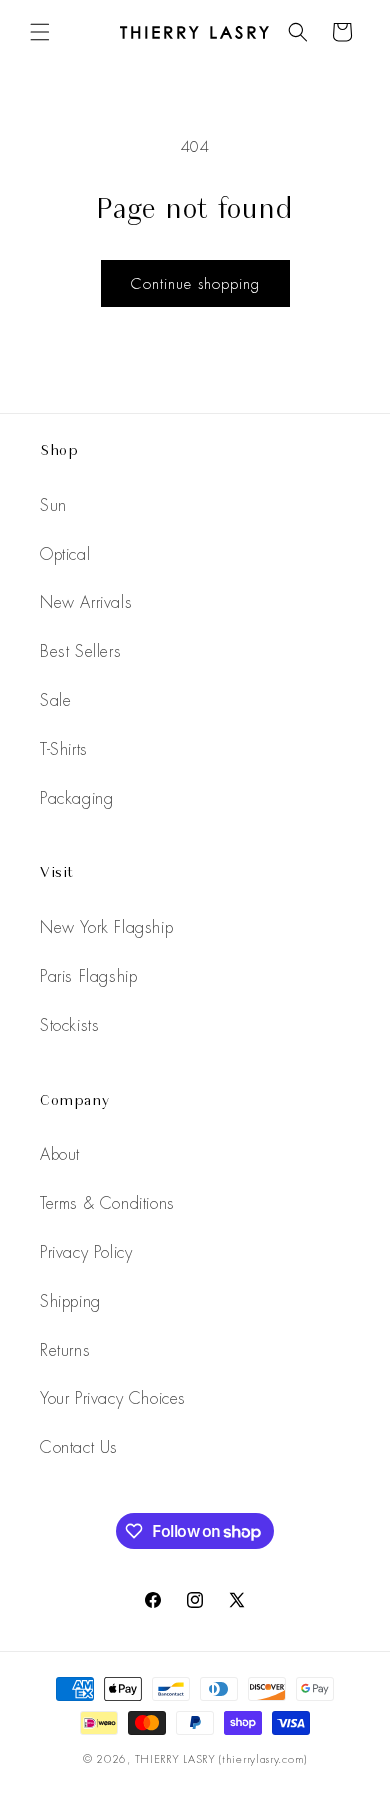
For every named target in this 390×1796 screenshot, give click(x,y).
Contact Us (79, 1447)
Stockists (69, 1025)
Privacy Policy (86, 1252)
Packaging (76, 798)
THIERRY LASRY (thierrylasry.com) (221, 1759)
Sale (55, 700)
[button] (40, 32)
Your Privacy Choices (113, 1398)
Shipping (70, 1301)
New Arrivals (86, 602)
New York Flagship (106, 927)
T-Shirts (64, 749)
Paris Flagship (88, 976)
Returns (65, 1350)
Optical (65, 554)
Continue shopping (195, 284)
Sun (53, 505)
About (60, 1154)
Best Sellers (80, 651)
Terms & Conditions (107, 1203)
